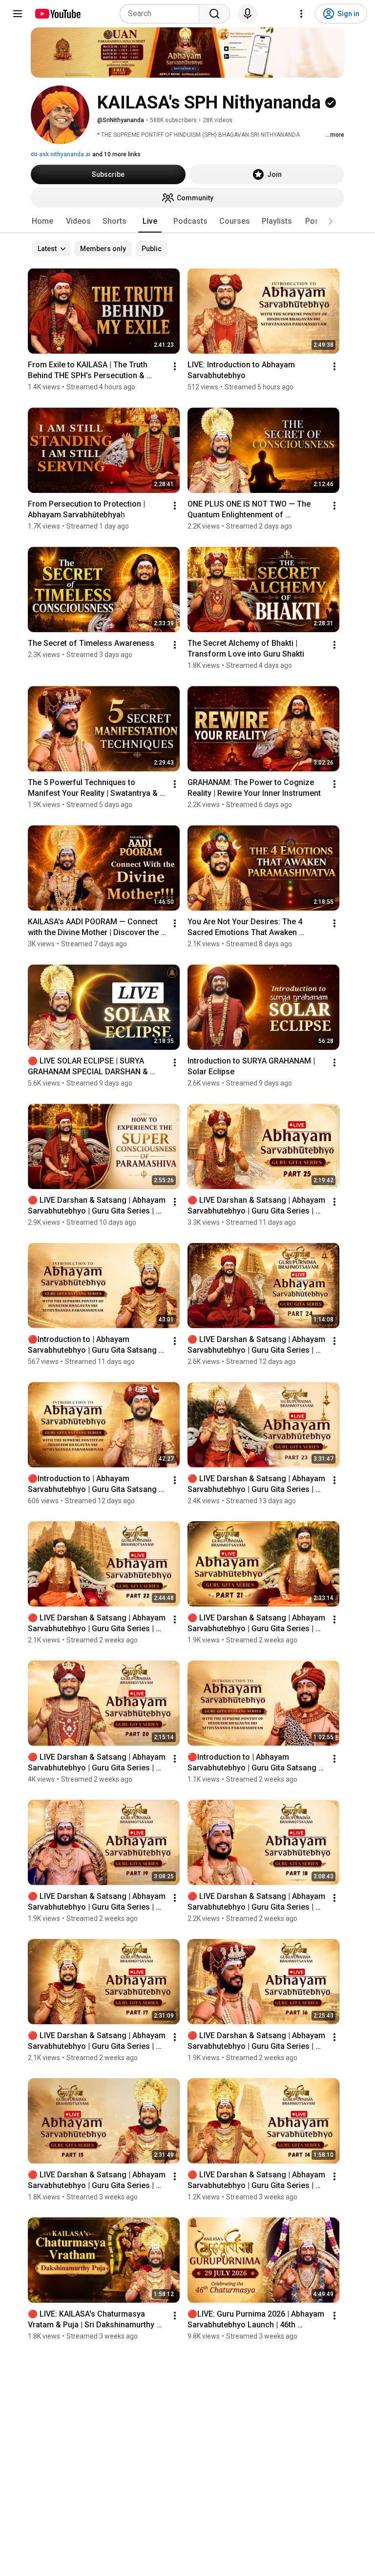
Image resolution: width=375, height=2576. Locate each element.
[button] (331, 221)
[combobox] (162, 14)
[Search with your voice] (248, 14)
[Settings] (301, 14)
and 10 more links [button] (116, 154)
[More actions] (175, 366)
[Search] (214, 14)
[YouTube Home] (57, 14)
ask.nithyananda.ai (64, 154)
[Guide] (18, 14)
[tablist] (187, 221)
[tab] (42, 221)
